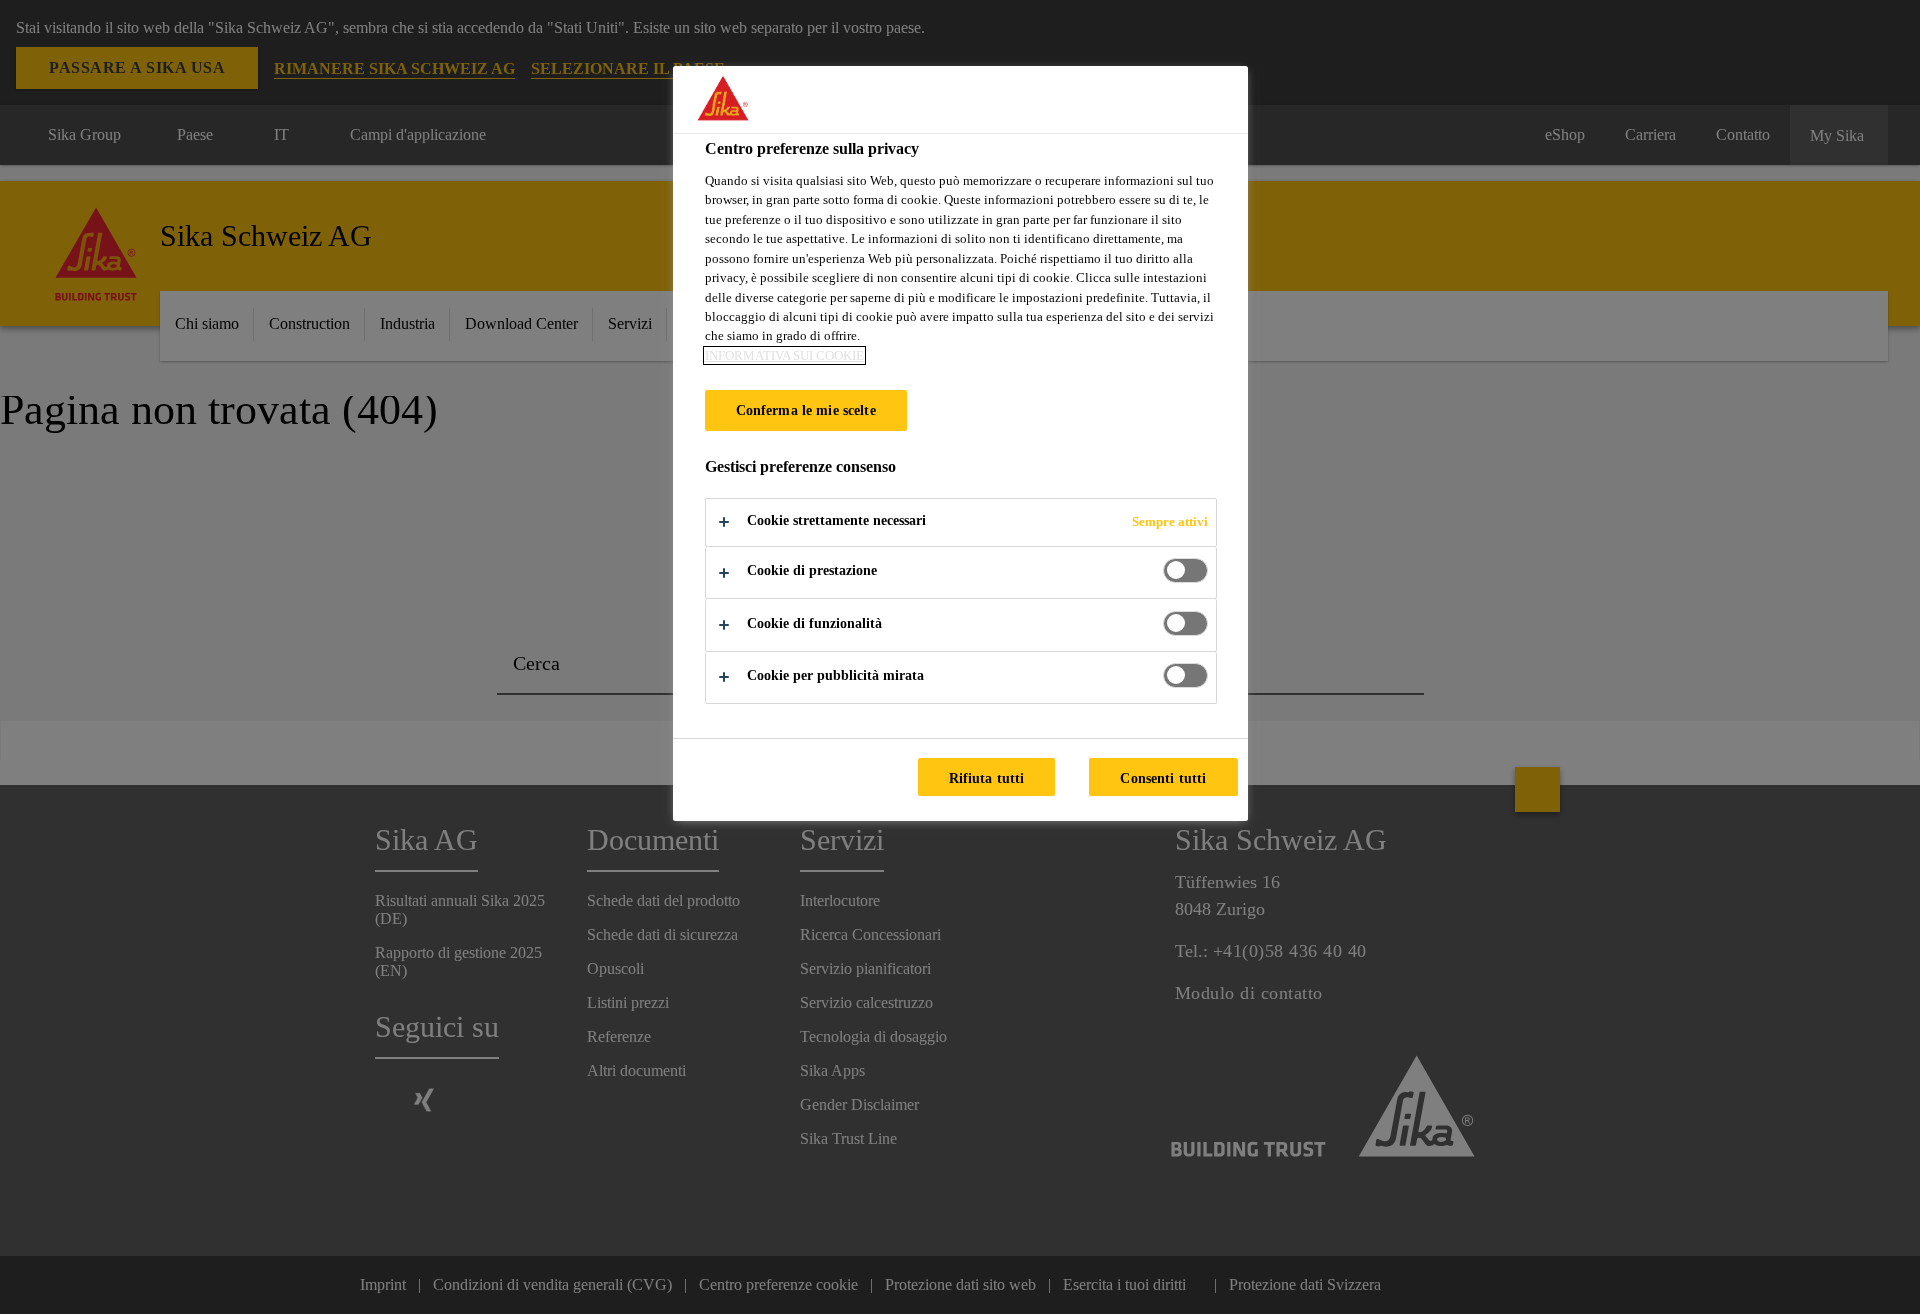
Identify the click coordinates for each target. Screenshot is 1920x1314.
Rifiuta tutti (987, 778)
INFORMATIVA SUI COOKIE (784, 355)
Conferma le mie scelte (806, 410)
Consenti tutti (1163, 778)
